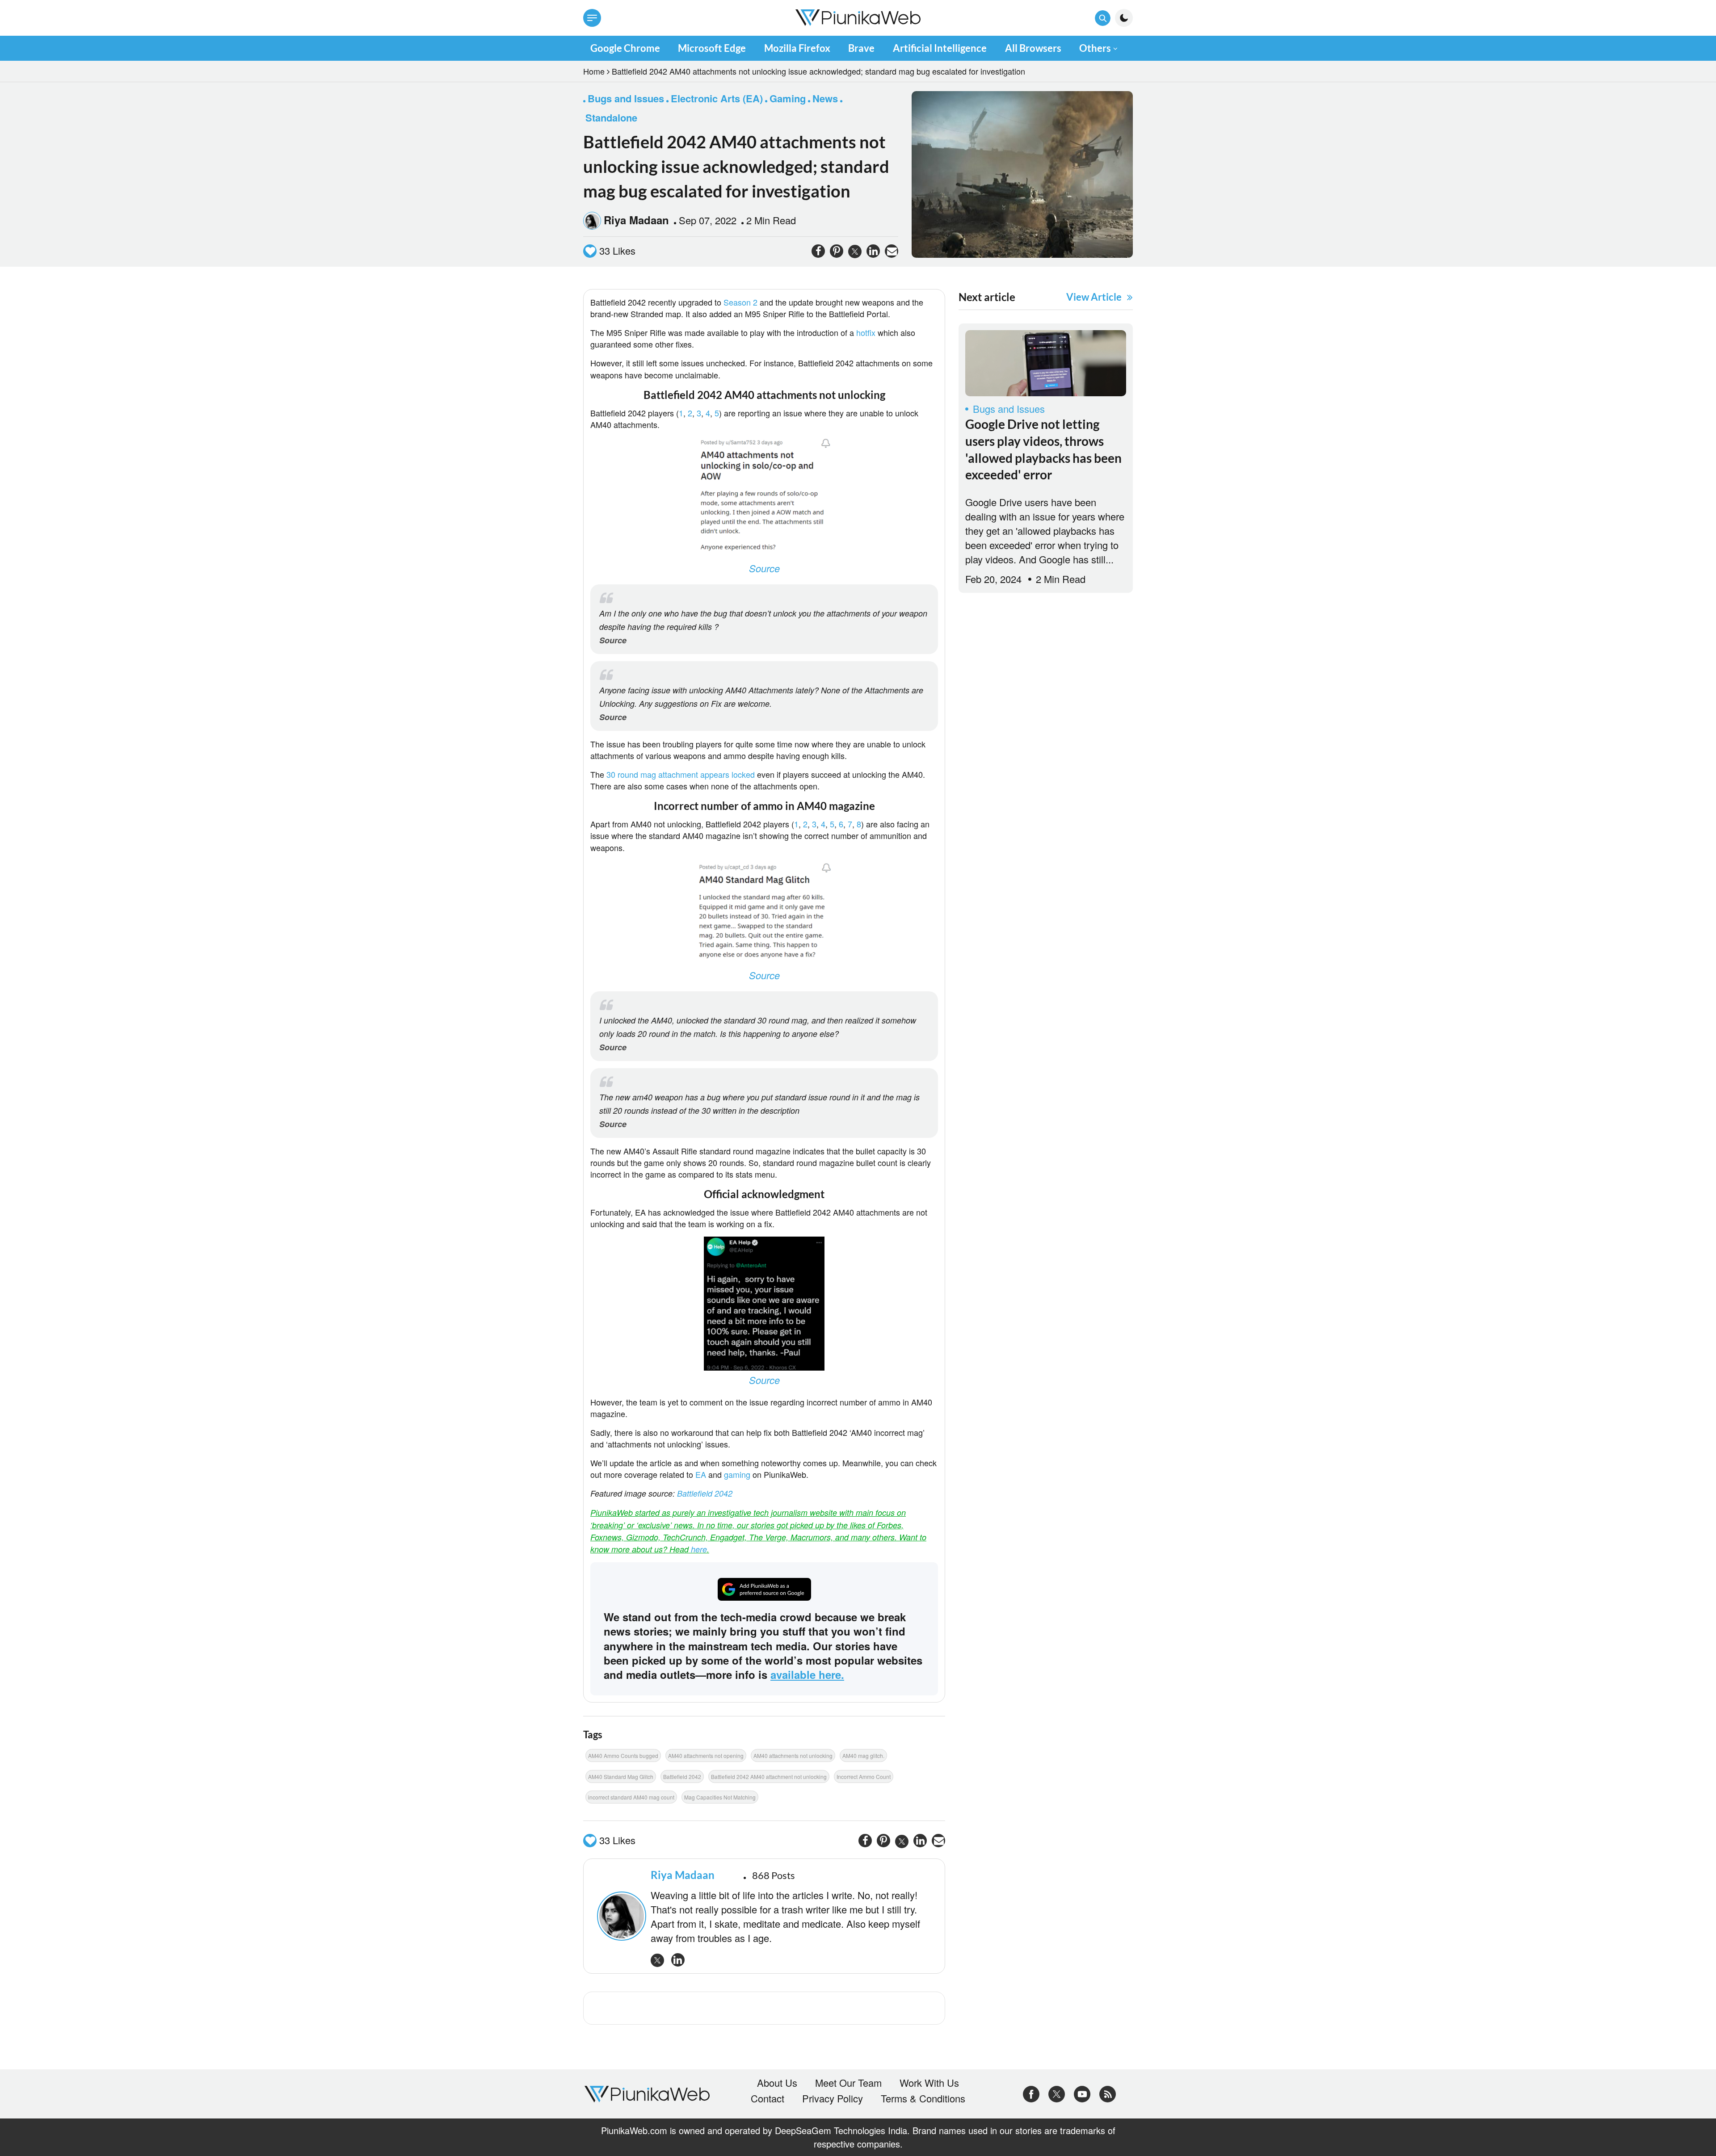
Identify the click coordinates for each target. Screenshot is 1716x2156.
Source (764, 568)
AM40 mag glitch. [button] (863, 1755)
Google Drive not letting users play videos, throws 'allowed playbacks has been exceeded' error (1043, 449)
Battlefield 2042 (705, 1493)
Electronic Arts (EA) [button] (717, 98)
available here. (807, 1674)
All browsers (1033, 48)
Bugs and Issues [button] (626, 98)
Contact (768, 2098)
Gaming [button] (788, 98)
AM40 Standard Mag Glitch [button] (621, 1776)
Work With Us (929, 2083)
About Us (777, 2083)
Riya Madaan (636, 220)
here (699, 1549)
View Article (1094, 297)
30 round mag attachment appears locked (681, 774)
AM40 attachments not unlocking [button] (793, 1755)
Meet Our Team (848, 2083)
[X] (1057, 2092)
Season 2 (742, 302)
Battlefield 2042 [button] (682, 1776)
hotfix (866, 332)
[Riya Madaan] (619, 1916)
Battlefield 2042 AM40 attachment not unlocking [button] (769, 1776)
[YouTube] (1082, 2092)
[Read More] (1046, 363)
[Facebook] (1031, 2092)
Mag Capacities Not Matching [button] (720, 1797)
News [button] (825, 98)
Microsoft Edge (712, 48)
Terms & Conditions (923, 2098)
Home (594, 71)
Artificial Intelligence (940, 48)
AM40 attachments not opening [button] (706, 1755)
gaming (738, 1474)
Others (1095, 48)
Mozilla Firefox (797, 48)
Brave (861, 48)
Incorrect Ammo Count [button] (864, 1776)
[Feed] (1108, 2092)
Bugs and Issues (1009, 409)
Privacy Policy (833, 2098)
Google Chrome (625, 48)
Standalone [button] (611, 117)
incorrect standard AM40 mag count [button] (631, 1797)
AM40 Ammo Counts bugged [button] (623, 1755)
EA (702, 1474)
